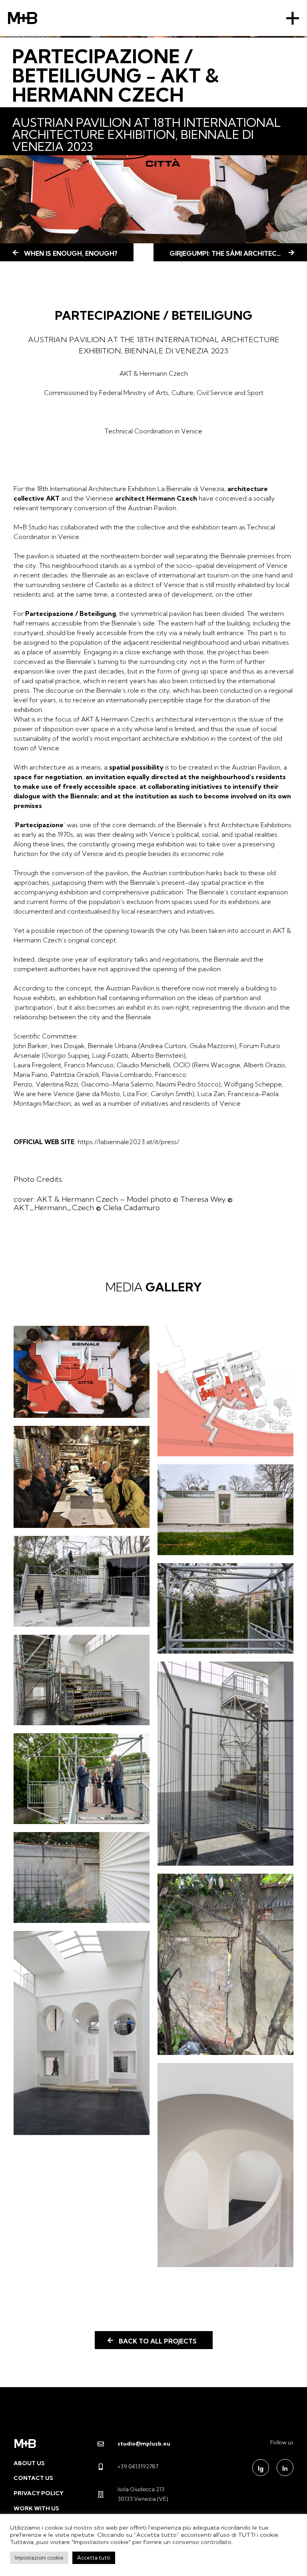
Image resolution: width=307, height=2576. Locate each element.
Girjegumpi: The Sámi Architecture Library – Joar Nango (238, 253)
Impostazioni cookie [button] (39, 2558)
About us (29, 2463)
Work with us (36, 2508)
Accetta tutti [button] (94, 2558)
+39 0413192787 (138, 2466)
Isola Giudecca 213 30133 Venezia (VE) (143, 2494)
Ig (261, 2468)
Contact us (33, 2478)
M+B (23, 18)
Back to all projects (158, 2341)
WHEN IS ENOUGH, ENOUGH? (71, 253)
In (285, 2468)
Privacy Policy (39, 2493)
